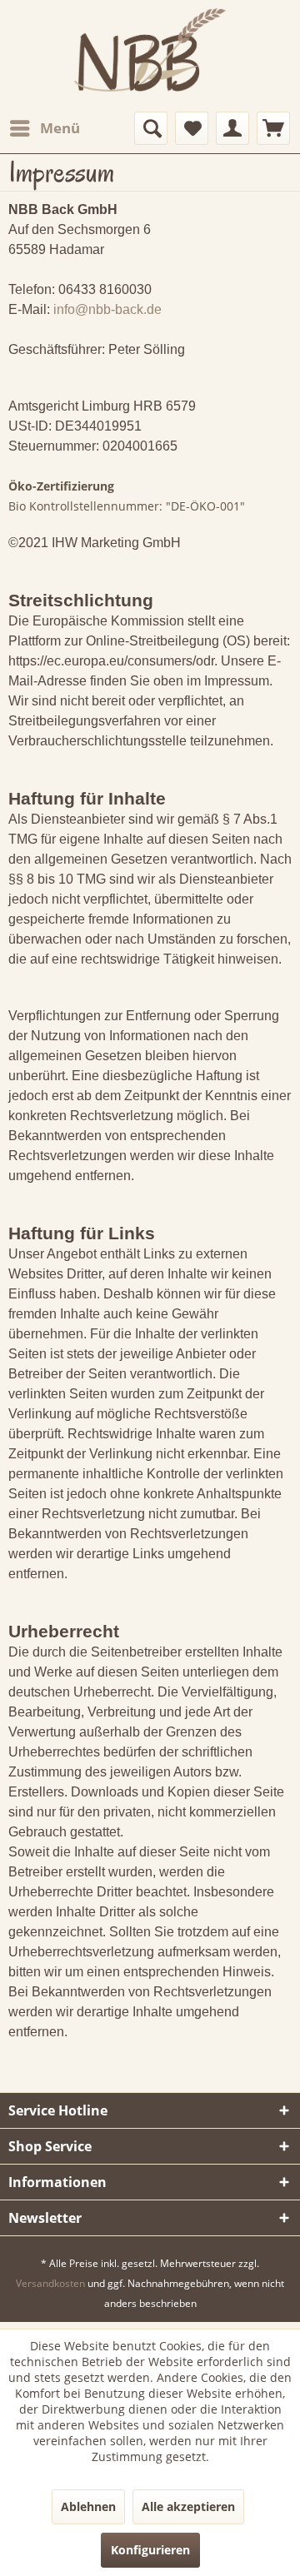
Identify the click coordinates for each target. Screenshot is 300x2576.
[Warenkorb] (273, 128)
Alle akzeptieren (188, 2506)
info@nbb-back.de (107, 309)
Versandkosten (50, 2283)
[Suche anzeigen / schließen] (151, 128)
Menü (60, 128)
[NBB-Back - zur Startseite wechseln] (150, 50)
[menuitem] (44, 128)
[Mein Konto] (232, 128)
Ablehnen (88, 2506)
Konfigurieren (150, 2550)
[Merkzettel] (192, 128)
